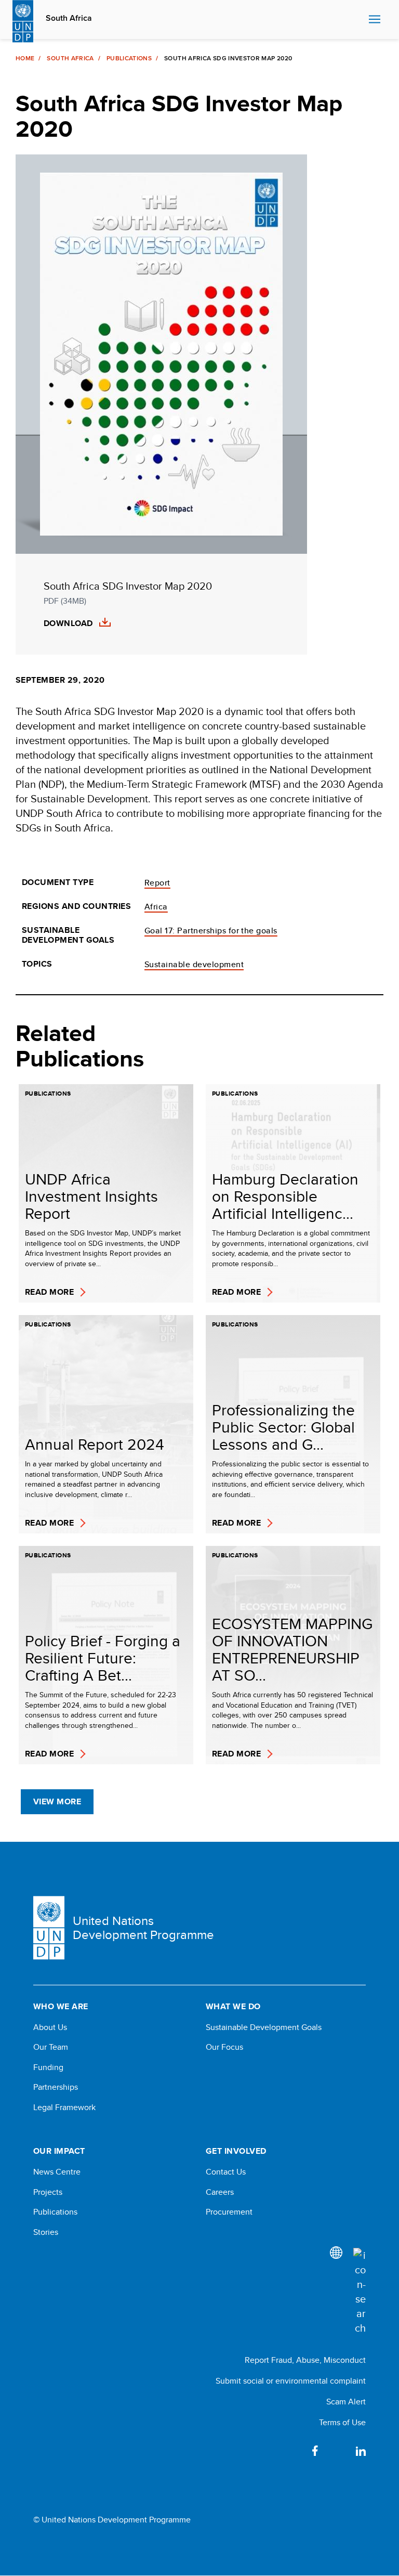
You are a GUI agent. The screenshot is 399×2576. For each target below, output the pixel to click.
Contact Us (226, 2172)
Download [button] (68, 623)
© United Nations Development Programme (112, 2520)
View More (57, 1801)
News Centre (57, 2172)
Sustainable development (194, 964)
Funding (48, 2067)
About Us (50, 2027)
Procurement (229, 2212)
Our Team (51, 2047)
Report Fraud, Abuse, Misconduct (305, 2360)
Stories (46, 2232)
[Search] (360, 2292)
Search (358, 20)
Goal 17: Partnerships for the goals (211, 931)
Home (25, 58)
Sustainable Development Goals (264, 2027)
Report (157, 883)
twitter (338, 2451)
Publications (129, 58)
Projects (48, 2192)
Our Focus (224, 2047)
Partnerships (56, 2087)
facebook (315, 2451)
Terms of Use (342, 2422)
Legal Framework (64, 2107)
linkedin (361, 2451)
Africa (156, 907)
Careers (220, 2192)
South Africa (69, 18)
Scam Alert (346, 2402)
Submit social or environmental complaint (291, 2381)
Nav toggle (375, 20)
